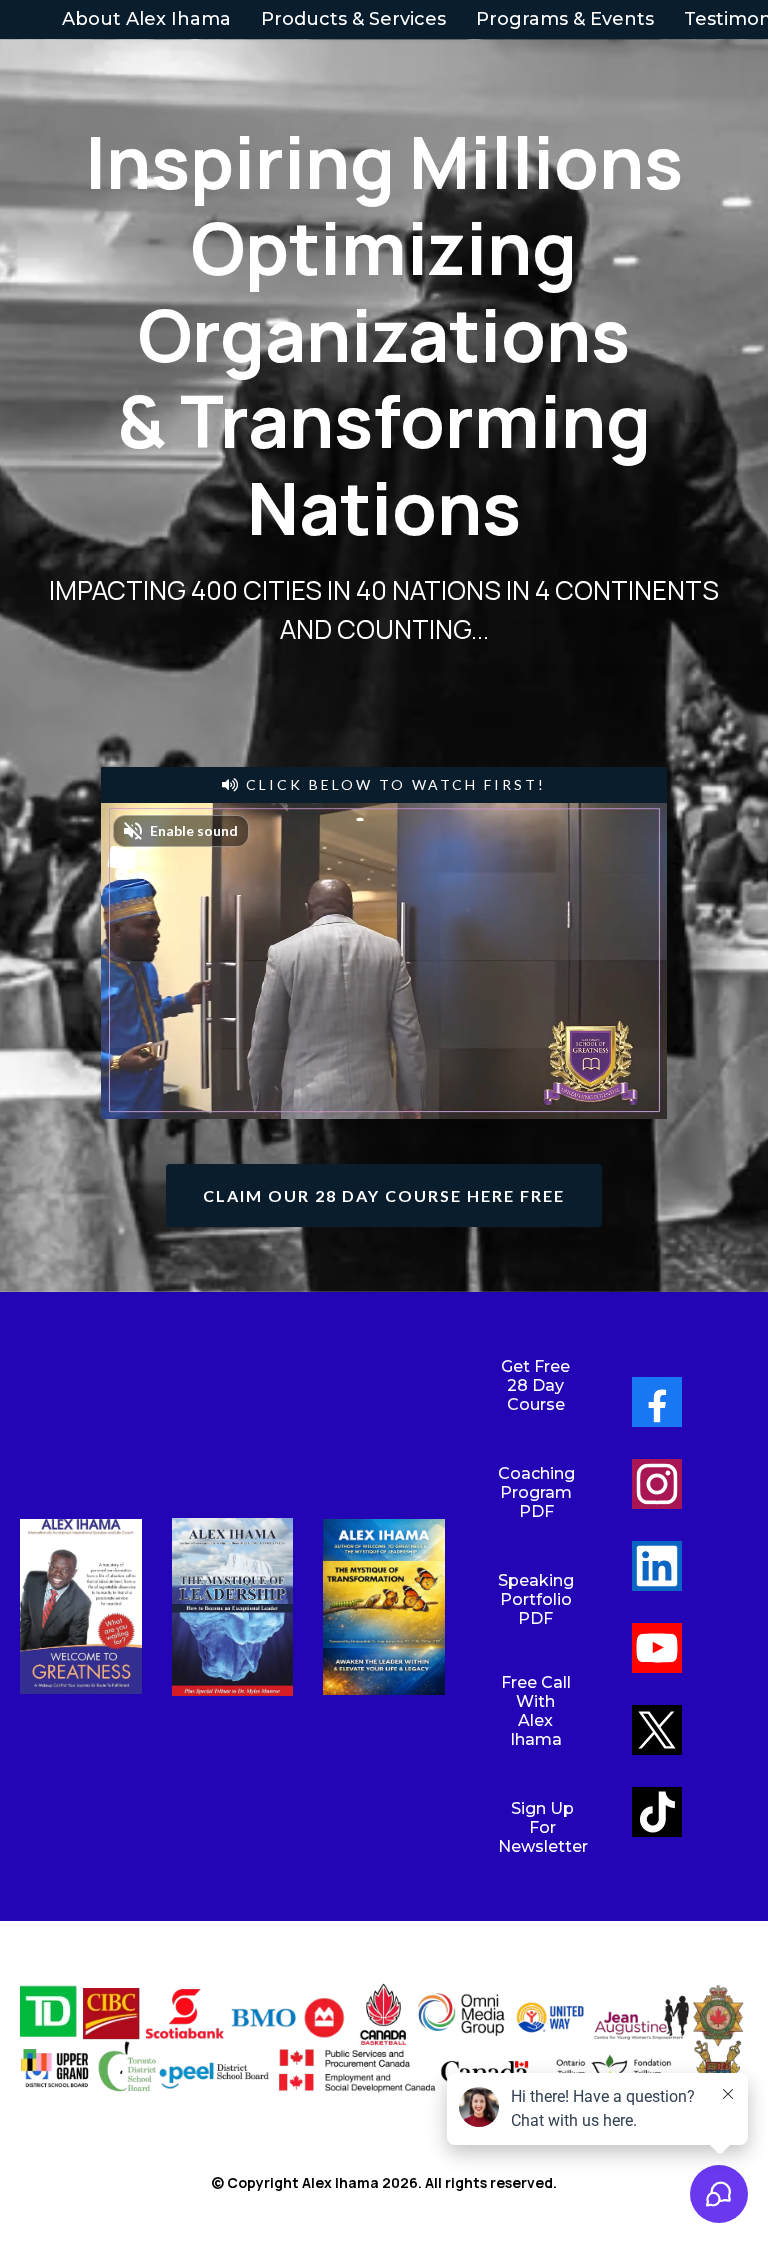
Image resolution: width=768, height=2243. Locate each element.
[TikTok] (657, 1812)
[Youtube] (657, 1648)
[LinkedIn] (657, 1566)
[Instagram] (657, 1484)
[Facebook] (657, 1402)
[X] (657, 1730)
